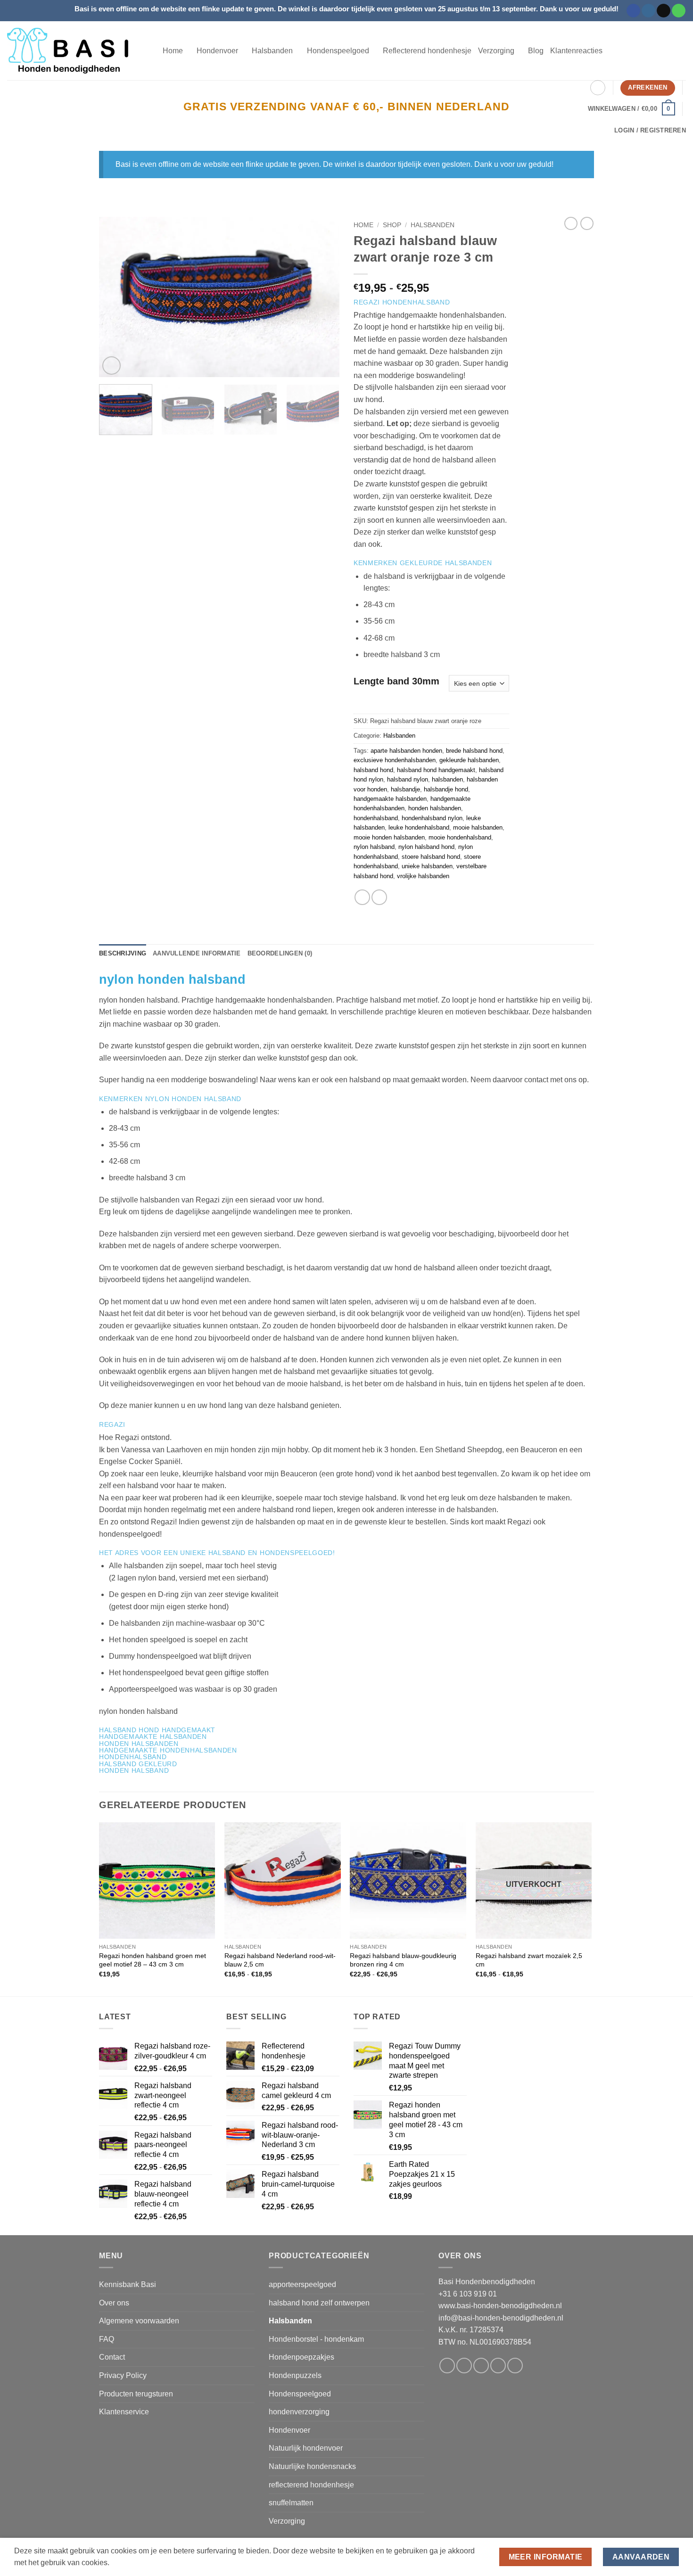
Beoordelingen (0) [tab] (280, 953)
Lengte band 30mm (396, 681)
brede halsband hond (474, 751)
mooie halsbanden (478, 827)
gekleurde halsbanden (469, 760)
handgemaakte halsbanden (390, 799)
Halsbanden (433, 225)
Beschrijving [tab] (123, 953)
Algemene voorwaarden (139, 2321)
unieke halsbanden (427, 866)
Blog (536, 51)
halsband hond (373, 770)
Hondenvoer (289, 2430)
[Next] (323, 297)
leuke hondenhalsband (419, 827)
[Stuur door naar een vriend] (379, 897)
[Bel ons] (679, 11)
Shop (392, 225)
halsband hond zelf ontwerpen (319, 2303)
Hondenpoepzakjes (301, 2357)
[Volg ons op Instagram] (648, 11)
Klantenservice (124, 2412)
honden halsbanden (435, 808)
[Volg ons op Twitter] (481, 2366)
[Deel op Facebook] (362, 897)
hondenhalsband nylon (432, 818)
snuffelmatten (291, 2503)
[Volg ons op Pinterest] (515, 2366)
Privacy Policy (123, 2375)
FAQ (107, 2339)
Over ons (114, 2303)
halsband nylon (408, 779)
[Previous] (115, 297)
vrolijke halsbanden (423, 876)
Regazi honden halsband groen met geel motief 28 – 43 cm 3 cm (153, 1960)
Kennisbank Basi (128, 2284)
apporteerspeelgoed (302, 2284)
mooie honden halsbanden (389, 837)
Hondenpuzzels (295, 2375)
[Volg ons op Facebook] (633, 11)
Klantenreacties (576, 51)
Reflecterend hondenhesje (427, 51)
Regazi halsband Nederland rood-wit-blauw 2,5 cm (280, 1960)
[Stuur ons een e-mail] (664, 11)
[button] (631, 109)
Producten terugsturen (136, 2394)
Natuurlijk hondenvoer (306, 2448)
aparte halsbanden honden (406, 751)
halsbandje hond (446, 789)
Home (173, 51)
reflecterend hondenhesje (311, 2485)
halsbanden (447, 779)
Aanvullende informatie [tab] (197, 953)
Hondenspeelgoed (300, 2394)
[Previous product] (587, 223)
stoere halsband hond (431, 857)
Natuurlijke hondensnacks (312, 2466)
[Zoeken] (598, 88)
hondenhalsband (376, 818)
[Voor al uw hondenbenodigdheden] (78, 51)
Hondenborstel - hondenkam (316, 2339)
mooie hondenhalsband (460, 837)
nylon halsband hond (426, 847)
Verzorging (287, 2521)
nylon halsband (374, 847)
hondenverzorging (299, 2412)
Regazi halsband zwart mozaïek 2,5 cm (529, 1960)
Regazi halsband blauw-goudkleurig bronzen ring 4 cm (403, 1960)
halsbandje (405, 789)
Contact (112, 2357)
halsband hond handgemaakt (436, 770)
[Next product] (571, 223)
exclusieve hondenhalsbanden (395, 760)
